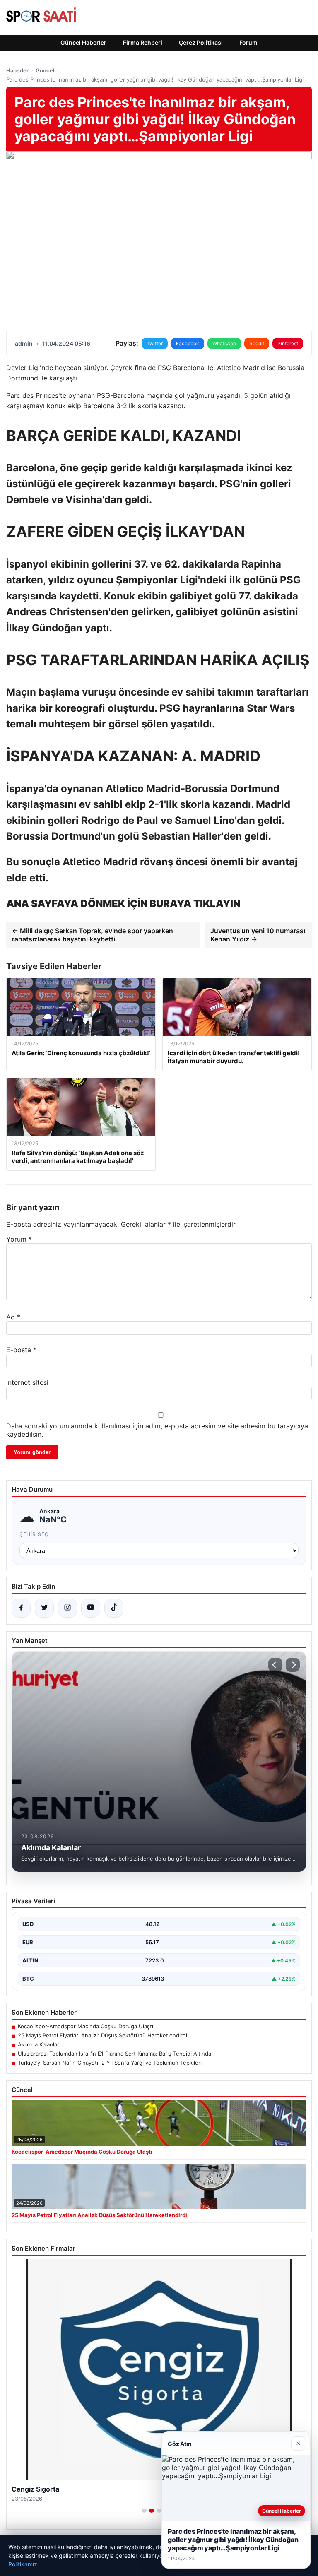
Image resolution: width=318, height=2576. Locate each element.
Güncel (45, 70)
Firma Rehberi (143, 42)
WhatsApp (224, 343)
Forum (248, 42)
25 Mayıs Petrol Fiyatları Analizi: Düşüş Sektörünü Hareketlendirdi (102, 2035)
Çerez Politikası (201, 42)
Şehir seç (34, 1534)
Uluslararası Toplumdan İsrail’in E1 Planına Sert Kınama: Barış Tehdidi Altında (114, 2054)
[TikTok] (114, 1608)
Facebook (188, 343)
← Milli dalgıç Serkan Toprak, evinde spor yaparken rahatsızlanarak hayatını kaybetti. (93, 935)
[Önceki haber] (275, 1665)
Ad (13, 1317)
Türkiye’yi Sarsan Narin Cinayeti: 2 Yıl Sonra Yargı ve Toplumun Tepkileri (110, 2063)
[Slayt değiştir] (144, 2511)
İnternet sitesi (27, 1382)
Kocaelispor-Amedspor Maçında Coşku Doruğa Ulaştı (86, 2026)
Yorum (19, 1239)
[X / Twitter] (44, 1608)
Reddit (257, 343)
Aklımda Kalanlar (39, 2044)
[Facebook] (21, 1608)
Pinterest (288, 343)
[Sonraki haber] (293, 1665)
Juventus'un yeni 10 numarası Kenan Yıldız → (258, 935)
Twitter (155, 343)
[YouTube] (91, 1608)
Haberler (17, 70)
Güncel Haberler (83, 42)
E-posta (21, 1350)
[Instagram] (67, 1608)
